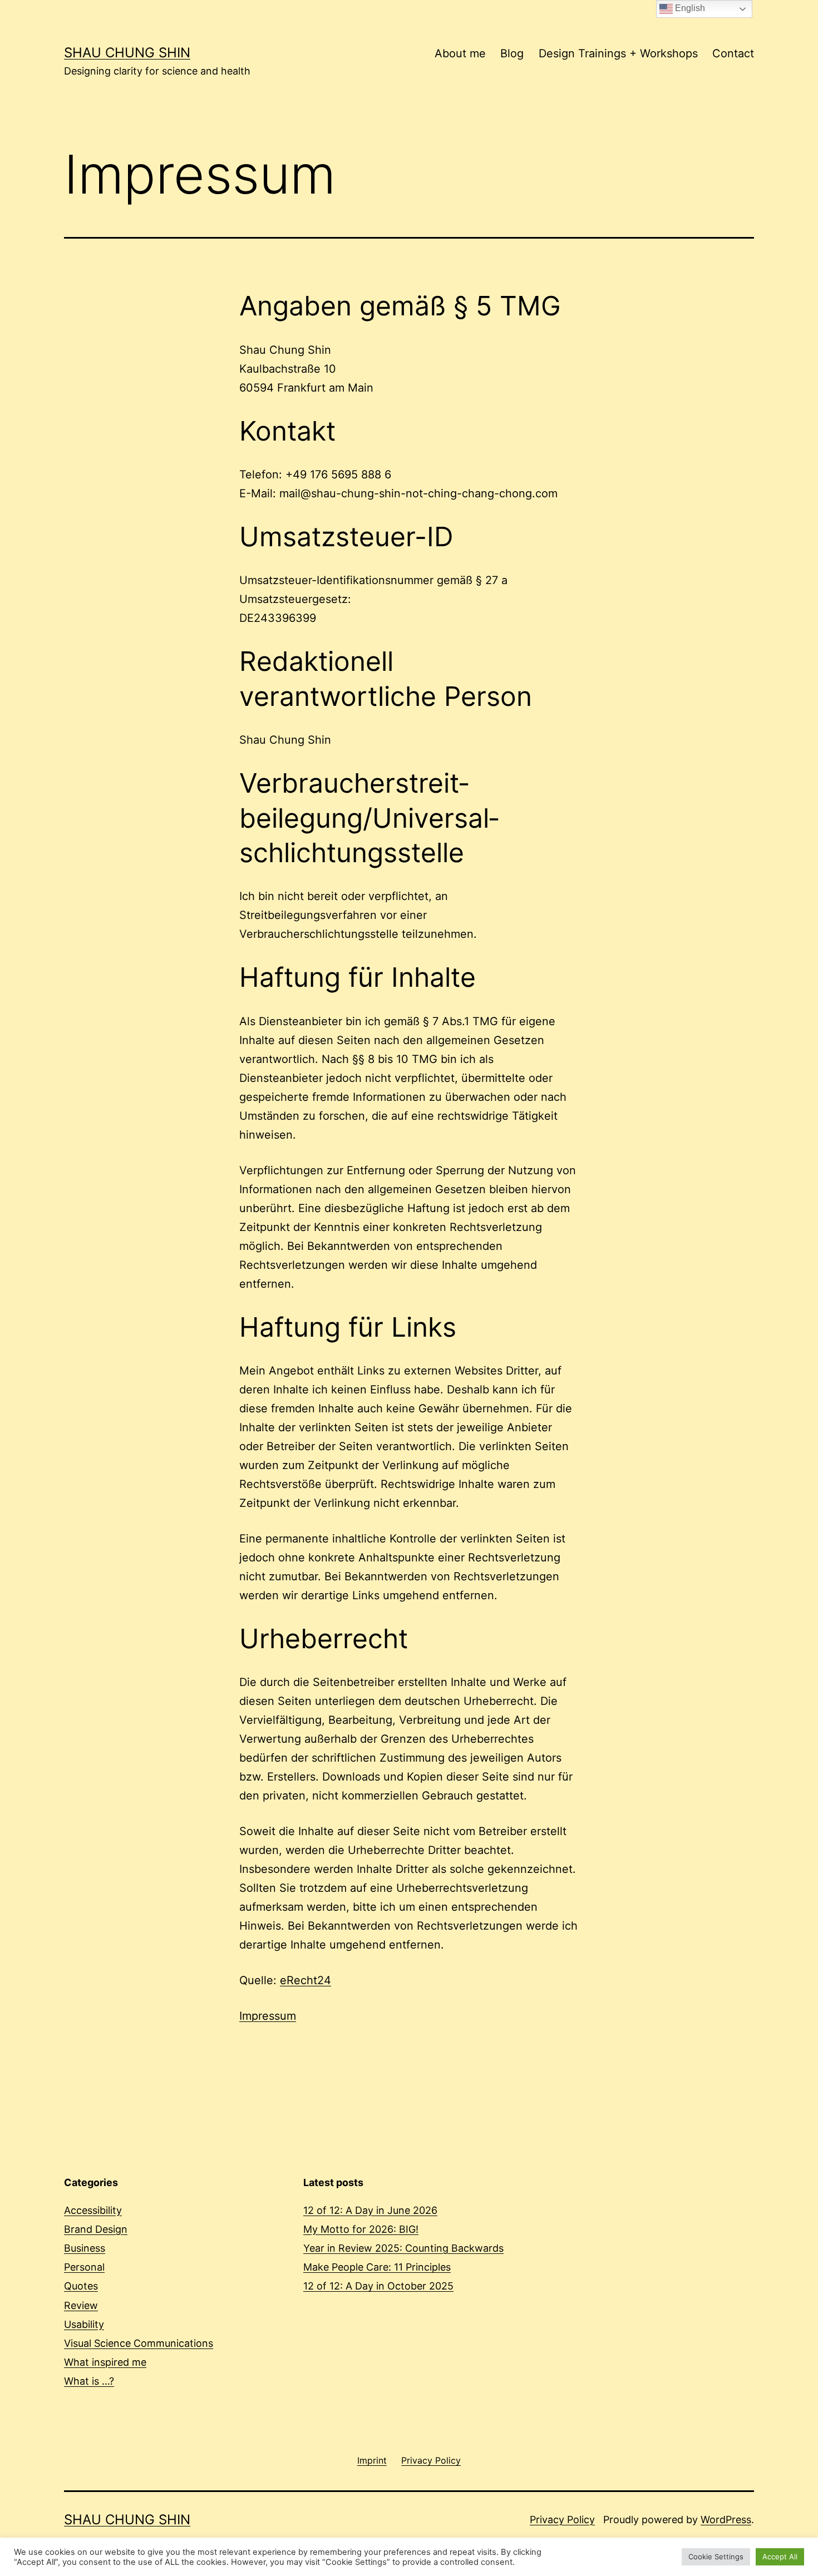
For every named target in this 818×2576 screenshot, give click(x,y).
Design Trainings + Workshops (618, 53)
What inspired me (105, 2362)
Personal (84, 2267)
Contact (733, 53)
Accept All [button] (780, 2557)
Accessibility (93, 2210)
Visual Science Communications (139, 2343)
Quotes (81, 2286)
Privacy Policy (562, 2520)
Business (85, 2248)
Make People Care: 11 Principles (377, 2267)
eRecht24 (305, 1980)
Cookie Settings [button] (716, 2557)
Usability (84, 2324)
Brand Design (96, 2229)
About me (460, 53)
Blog (512, 53)
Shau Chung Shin (127, 53)
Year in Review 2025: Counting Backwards (403, 2248)
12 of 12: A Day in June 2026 (370, 2210)
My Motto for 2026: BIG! (361, 2229)
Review (81, 2305)
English (689, 8)
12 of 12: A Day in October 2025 (378, 2286)
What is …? (89, 2381)
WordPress (726, 2520)
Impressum (268, 2016)
